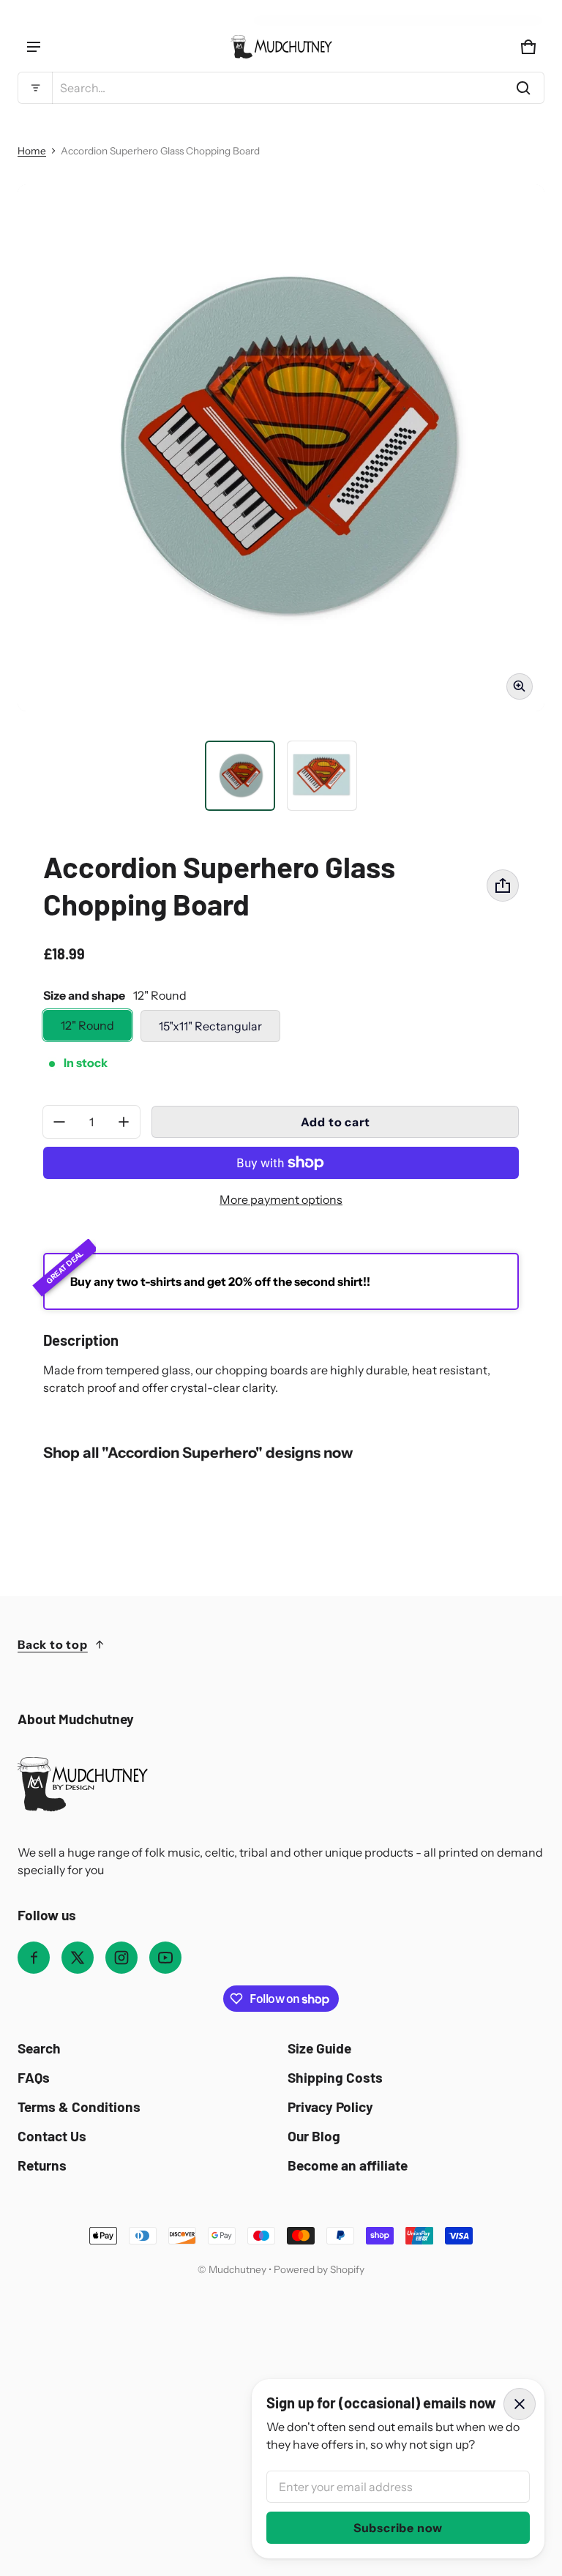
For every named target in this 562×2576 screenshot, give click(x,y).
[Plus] (124, 1122)
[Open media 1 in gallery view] (240, 776)
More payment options (281, 1199)
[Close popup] (520, 2404)
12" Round (87, 1025)
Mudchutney (237, 2269)
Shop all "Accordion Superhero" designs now (198, 1452)
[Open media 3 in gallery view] (322, 776)
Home (32, 151)
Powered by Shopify (319, 2269)
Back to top (53, 1644)
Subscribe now (398, 2528)
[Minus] (59, 1122)
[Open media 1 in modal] (281, 448)
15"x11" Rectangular (210, 1026)
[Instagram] (121, 1958)
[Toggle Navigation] (34, 47)
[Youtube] (165, 1958)
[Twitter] (78, 1958)
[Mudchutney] (281, 47)
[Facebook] (34, 1958)
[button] (281, 88)
